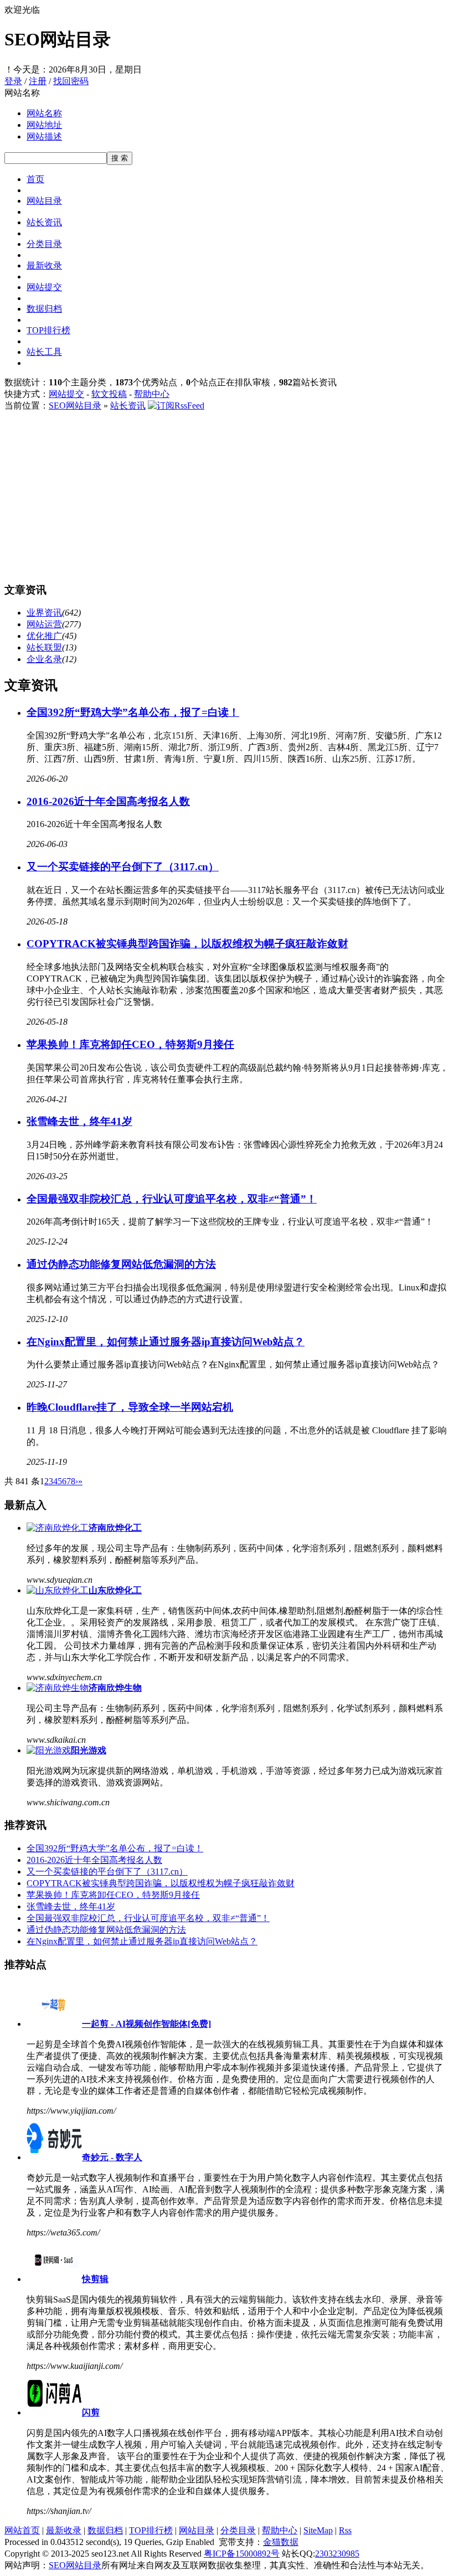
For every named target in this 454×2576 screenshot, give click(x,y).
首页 (35, 179)
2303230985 (337, 2554)
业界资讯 (44, 613)
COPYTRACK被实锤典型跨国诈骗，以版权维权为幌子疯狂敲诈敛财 (187, 944)
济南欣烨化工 (115, 1528)
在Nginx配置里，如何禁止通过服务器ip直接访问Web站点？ (166, 1342)
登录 (13, 81)
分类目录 (44, 244)
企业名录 (44, 659)
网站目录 (44, 201)
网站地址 (44, 125)
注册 (38, 81)
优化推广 (44, 636)
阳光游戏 (89, 1750)
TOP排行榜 (48, 330)
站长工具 (44, 352)
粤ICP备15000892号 (242, 2554)
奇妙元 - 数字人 (112, 2157)
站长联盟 (44, 647)
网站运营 (44, 624)
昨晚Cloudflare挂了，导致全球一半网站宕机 (130, 1407)
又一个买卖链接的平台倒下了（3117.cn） (123, 867)
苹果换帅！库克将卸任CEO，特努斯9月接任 (130, 1044)
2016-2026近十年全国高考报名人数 (108, 801)
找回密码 (71, 81)
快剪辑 (95, 2279)
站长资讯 (44, 222)
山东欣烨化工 (115, 1590)
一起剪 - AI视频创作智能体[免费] (146, 2024)
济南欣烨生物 (115, 1688)
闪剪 (91, 2412)
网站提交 (44, 287)
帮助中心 (152, 394)
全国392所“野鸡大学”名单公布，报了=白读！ (133, 712)
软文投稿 (109, 394)
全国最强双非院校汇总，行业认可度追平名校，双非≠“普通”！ (172, 1199)
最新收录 (44, 265)
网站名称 (44, 113)
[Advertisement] (227, 495)
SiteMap (318, 2530)
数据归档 (44, 309)
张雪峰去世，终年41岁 (79, 1121)
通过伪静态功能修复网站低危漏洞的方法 (121, 1264)
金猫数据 (281, 2542)
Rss (345, 2530)
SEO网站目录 (75, 406)
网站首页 (22, 2530)
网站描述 (44, 136)
